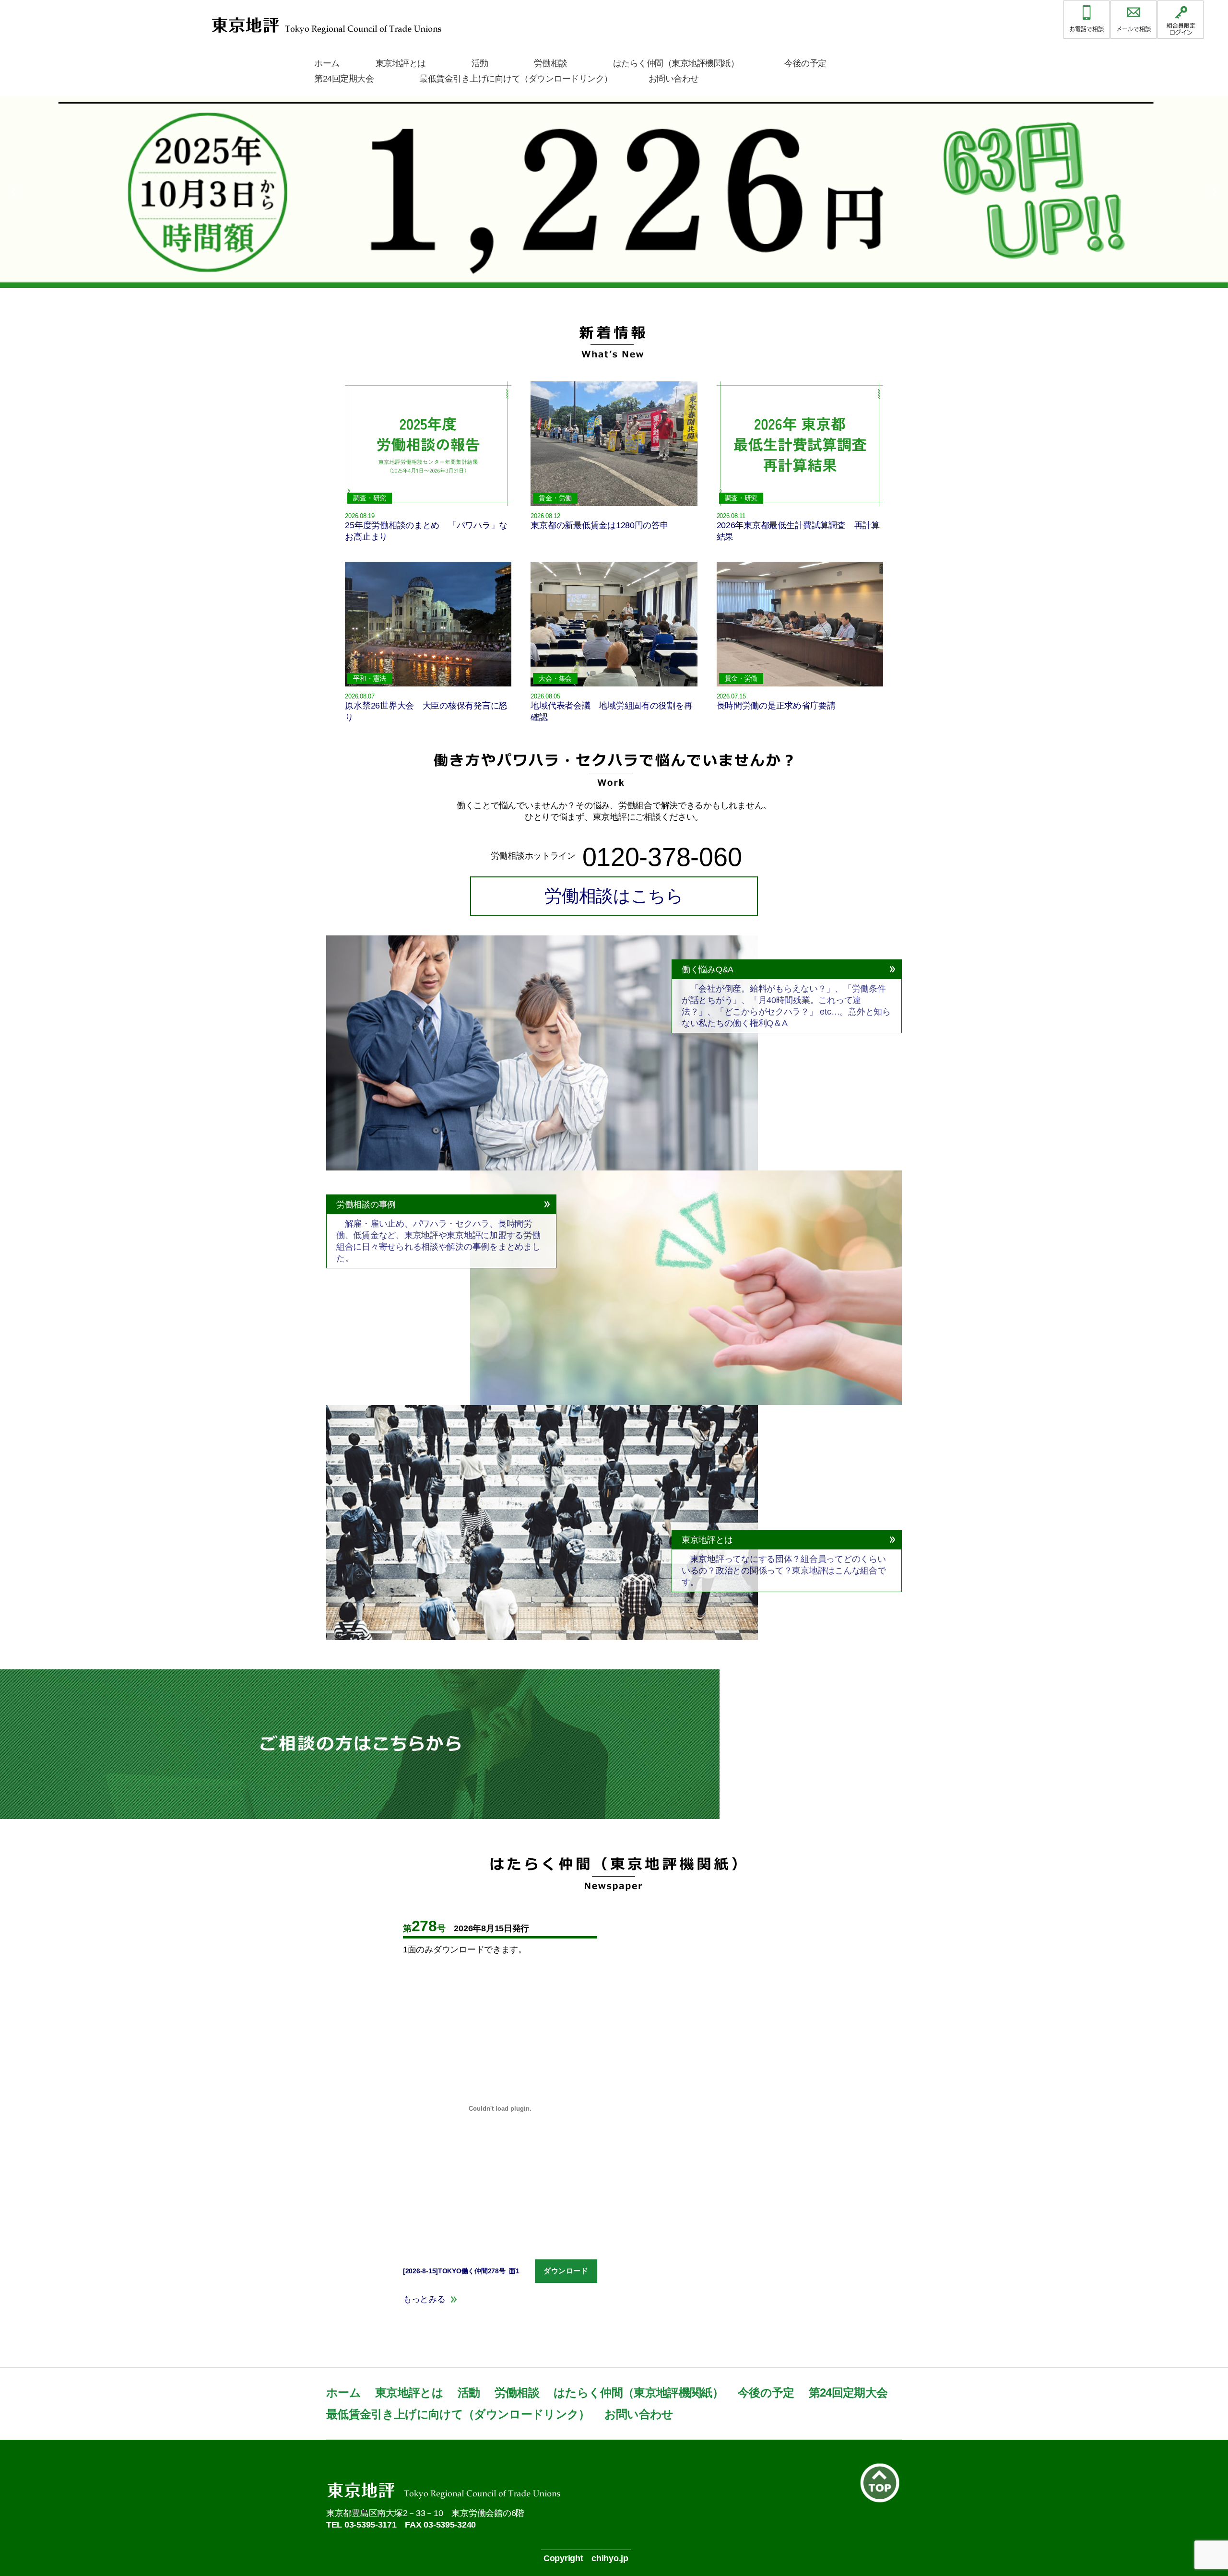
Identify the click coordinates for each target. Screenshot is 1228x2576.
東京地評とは (401, 63)
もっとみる (424, 2299)
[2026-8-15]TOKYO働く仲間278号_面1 (461, 2271)
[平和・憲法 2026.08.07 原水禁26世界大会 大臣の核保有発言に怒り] (428, 557)
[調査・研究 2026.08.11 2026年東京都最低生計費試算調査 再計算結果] (800, 377)
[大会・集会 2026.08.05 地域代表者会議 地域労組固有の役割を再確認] (614, 557)
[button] (614, 192)
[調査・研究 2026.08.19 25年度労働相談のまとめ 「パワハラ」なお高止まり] (428, 377)
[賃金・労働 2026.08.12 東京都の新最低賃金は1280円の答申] (614, 377)
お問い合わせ (674, 79)
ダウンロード (566, 2271)
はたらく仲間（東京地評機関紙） (676, 63)
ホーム (327, 63)
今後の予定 (805, 63)
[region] (614, 192)
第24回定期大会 (344, 79)
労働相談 (551, 63)
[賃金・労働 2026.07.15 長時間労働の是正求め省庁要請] (800, 557)
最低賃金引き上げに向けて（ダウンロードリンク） (516, 79)
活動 (480, 63)
